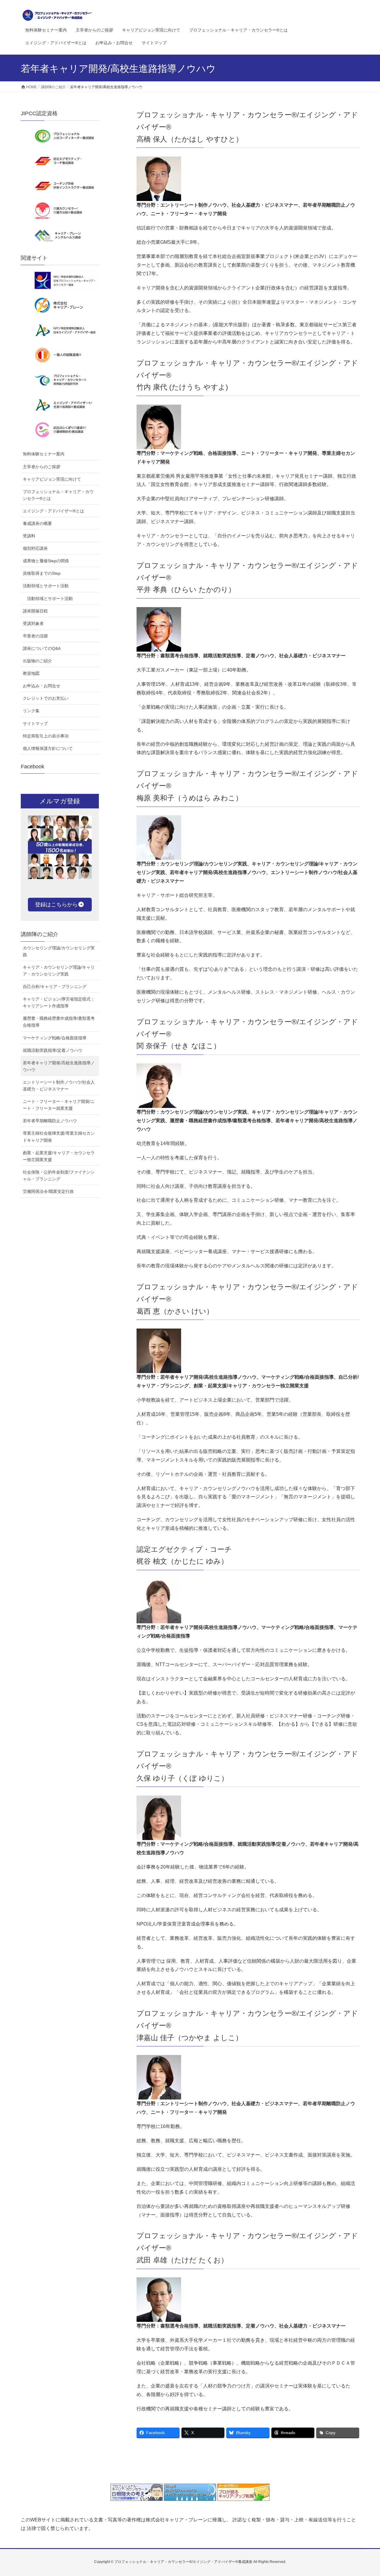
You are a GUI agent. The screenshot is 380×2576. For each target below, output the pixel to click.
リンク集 (31, 711)
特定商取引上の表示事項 (46, 736)
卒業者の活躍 (35, 636)
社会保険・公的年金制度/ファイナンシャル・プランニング (59, 1175)
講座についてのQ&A (42, 648)
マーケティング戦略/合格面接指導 (55, 1038)
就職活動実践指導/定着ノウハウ (53, 1050)
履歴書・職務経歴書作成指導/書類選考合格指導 (59, 1022)
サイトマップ (35, 723)
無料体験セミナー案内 (44, 454)
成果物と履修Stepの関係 (46, 561)
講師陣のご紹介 (39, 934)
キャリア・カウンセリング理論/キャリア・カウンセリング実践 (59, 971)
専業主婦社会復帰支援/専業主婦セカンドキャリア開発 (59, 1137)
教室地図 (31, 673)
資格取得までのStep (42, 573)
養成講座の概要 (37, 523)
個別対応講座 (35, 548)
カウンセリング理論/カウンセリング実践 (59, 951)
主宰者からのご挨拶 (42, 467)
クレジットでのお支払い (46, 698)
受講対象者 (33, 623)
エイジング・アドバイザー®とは (53, 511)
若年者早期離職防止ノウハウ (50, 1121)
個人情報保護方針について (48, 748)
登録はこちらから (56, 905)
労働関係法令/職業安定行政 (48, 1191)
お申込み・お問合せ (42, 686)
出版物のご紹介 (37, 661)
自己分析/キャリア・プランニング (55, 987)
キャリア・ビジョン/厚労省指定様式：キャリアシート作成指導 (59, 1002)
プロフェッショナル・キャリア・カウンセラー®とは (58, 495)
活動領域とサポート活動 (46, 586)
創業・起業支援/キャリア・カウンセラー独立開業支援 (59, 1156)
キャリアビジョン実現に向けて (52, 479)
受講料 (29, 536)
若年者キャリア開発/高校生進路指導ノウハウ (59, 1066)
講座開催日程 (35, 611)
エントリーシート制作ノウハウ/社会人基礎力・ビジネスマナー (59, 1086)
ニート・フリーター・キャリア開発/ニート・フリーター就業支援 (59, 1105)
